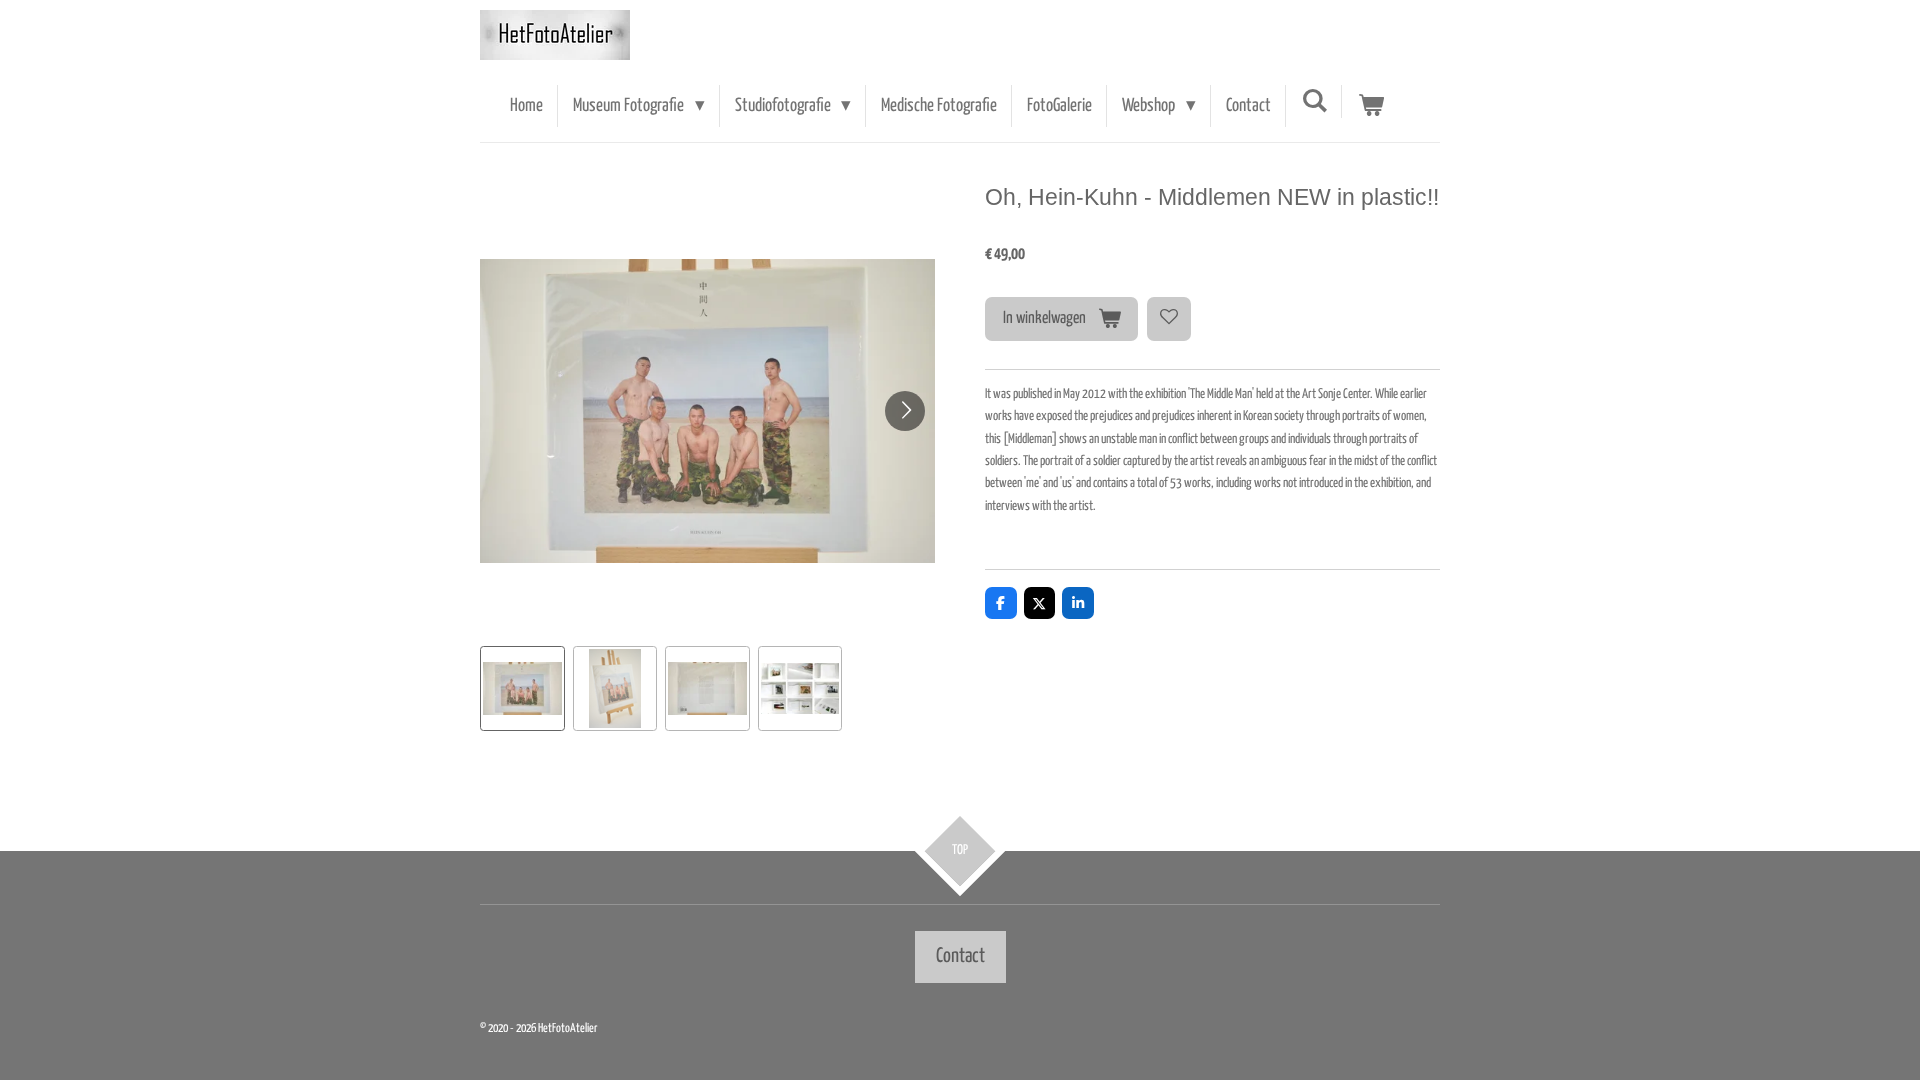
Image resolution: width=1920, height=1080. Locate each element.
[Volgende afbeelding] (905, 411)
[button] (522, 688)
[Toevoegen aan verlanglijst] (1169, 319)
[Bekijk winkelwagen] (1370, 106)
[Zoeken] (1314, 101)
